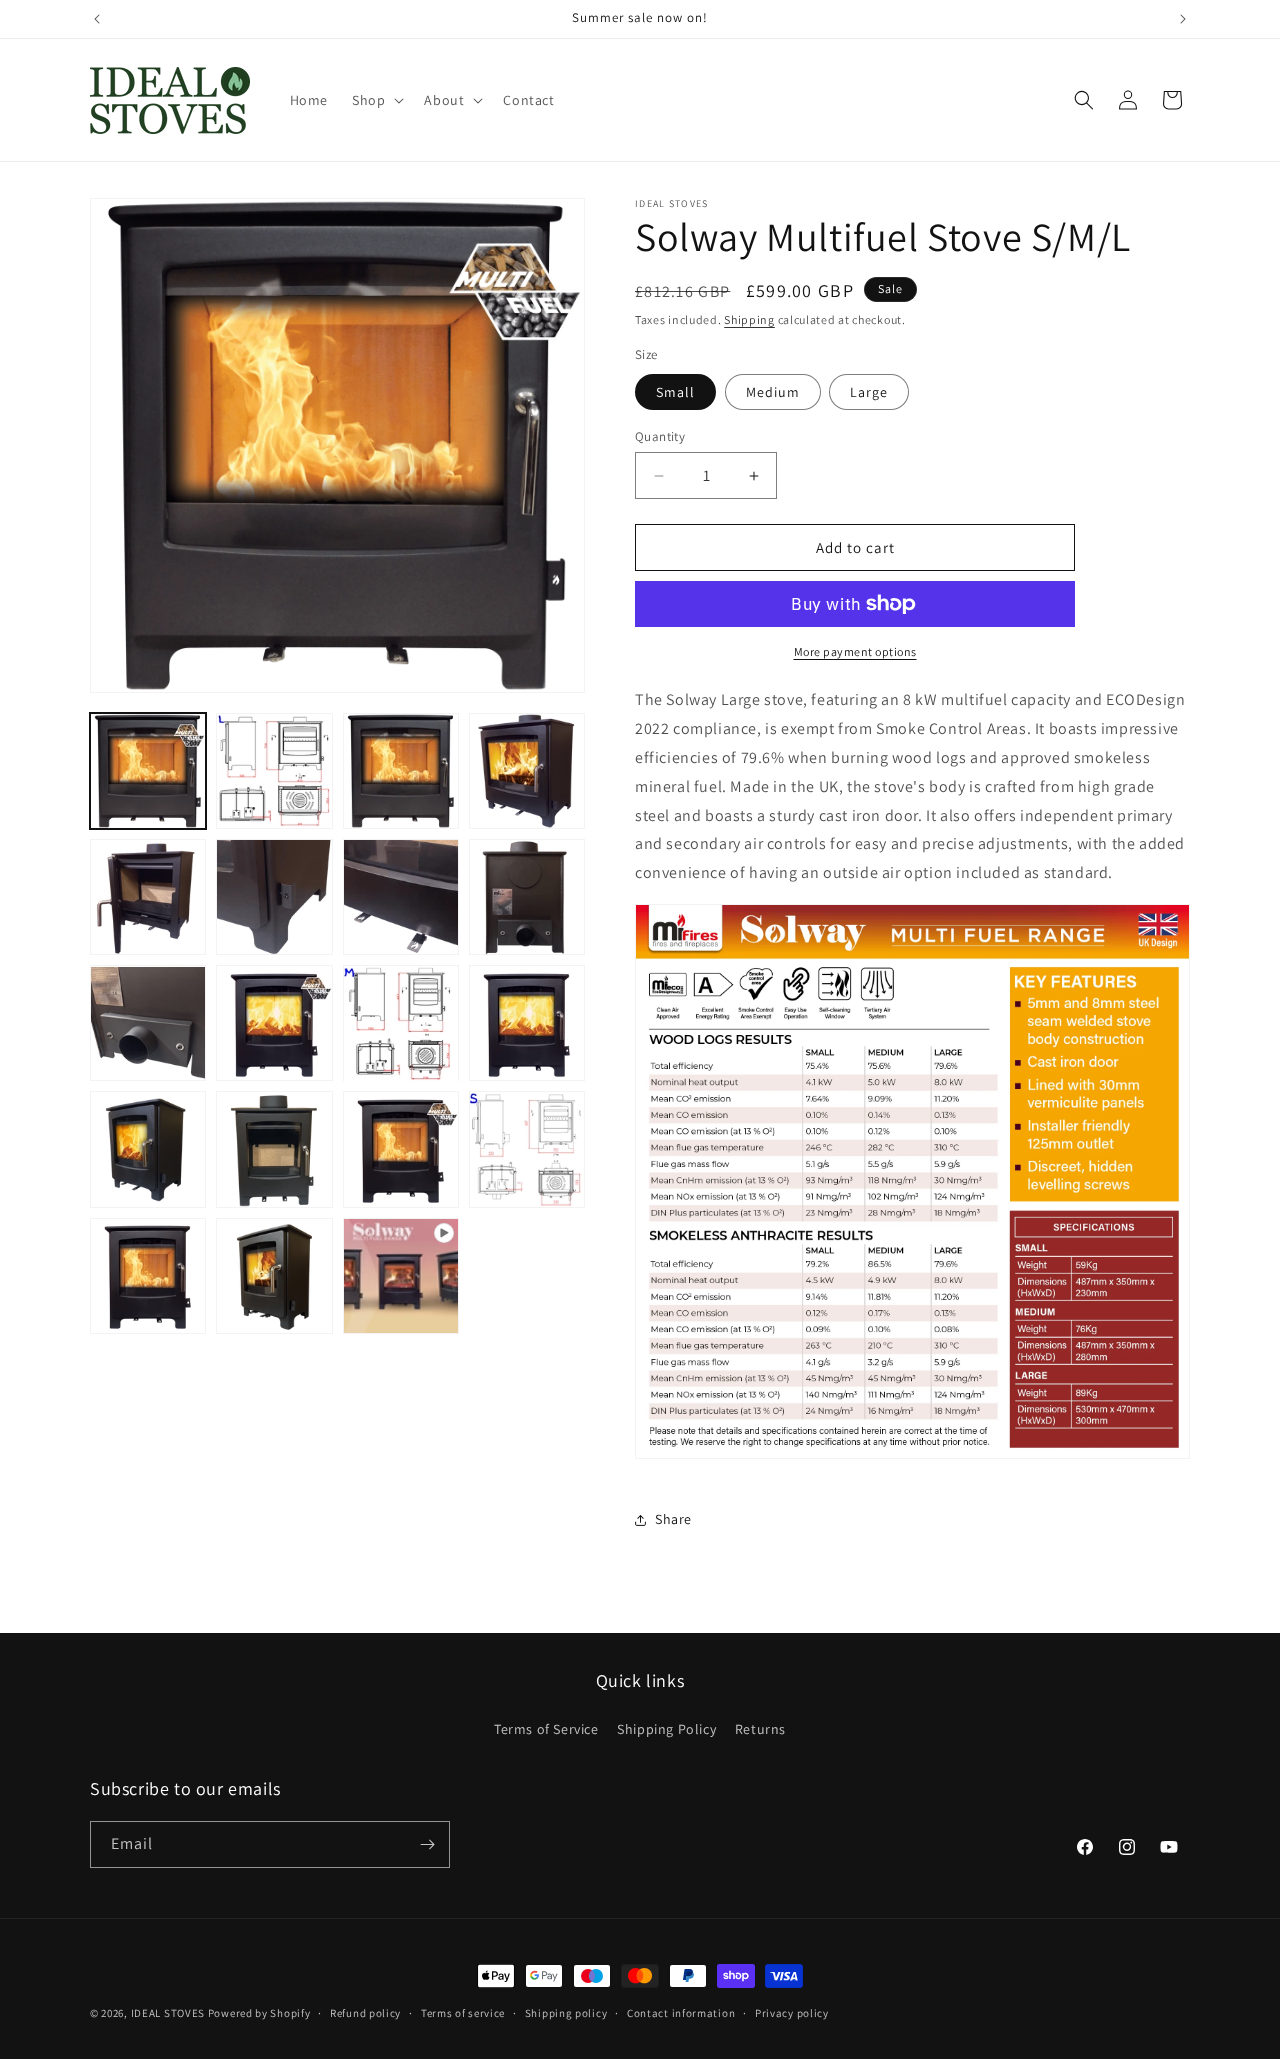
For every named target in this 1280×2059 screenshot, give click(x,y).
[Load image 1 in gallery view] (148, 771)
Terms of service (463, 2013)
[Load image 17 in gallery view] (148, 1276)
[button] (376, 100)
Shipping (749, 319)
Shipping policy (566, 2013)
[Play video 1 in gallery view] (401, 1276)
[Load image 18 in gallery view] (274, 1276)
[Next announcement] (1183, 19)
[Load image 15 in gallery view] (401, 1150)
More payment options (855, 651)
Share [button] (673, 1519)
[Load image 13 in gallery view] (148, 1150)
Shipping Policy (666, 1729)
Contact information (681, 2013)
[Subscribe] (427, 1844)
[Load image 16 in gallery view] (527, 1150)
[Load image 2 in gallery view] (274, 771)
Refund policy (365, 2013)
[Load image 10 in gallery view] (274, 1024)
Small (675, 392)
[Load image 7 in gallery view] (401, 897)
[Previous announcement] (97, 19)
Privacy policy (792, 2013)
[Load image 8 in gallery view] (527, 897)
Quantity (660, 436)
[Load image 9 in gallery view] (148, 1024)
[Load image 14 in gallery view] (274, 1150)
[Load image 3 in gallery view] (401, 771)
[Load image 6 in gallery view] (274, 897)
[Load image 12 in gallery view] (527, 1024)
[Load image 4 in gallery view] (527, 771)
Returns (760, 1729)
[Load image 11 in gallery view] (401, 1024)
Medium (773, 392)
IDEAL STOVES (168, 2013)
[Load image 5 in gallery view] (148, 897)
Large (869, 392)
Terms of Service (546, 1729)
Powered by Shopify (259, 2013)
